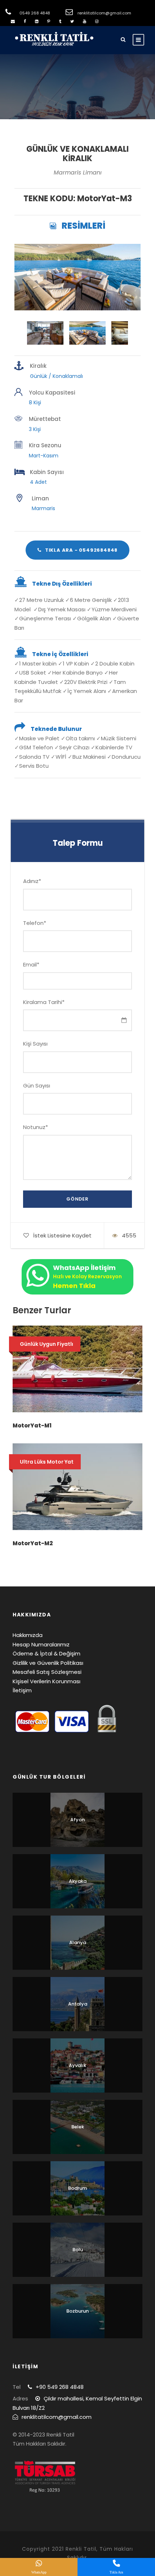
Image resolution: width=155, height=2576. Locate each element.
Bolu (78, 2250)
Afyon (77, 1820)
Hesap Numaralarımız (41, 1644)
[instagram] (97, 21)
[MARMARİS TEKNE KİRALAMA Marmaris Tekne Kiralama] (77, 277)
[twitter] (72, 21)
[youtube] (85, 21)
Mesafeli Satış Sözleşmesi (47, 1672)
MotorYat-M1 (32, 1425)
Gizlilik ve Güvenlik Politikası (48, 1663)
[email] (13, 21)
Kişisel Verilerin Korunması (46, 1681)
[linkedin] (37, 21)
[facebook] (25, 21)
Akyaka (78, 1881)
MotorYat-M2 (33, 1543)
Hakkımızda (28, 1635)
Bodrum (77, 2188)
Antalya (78, 2004)
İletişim (22, 1690)
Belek (78, 2127)
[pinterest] (49, 21)
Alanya (78, 1942)
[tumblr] (60, 21)
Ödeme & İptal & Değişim (46, 1653)
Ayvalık (77, 2065)
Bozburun (77, 2311)
